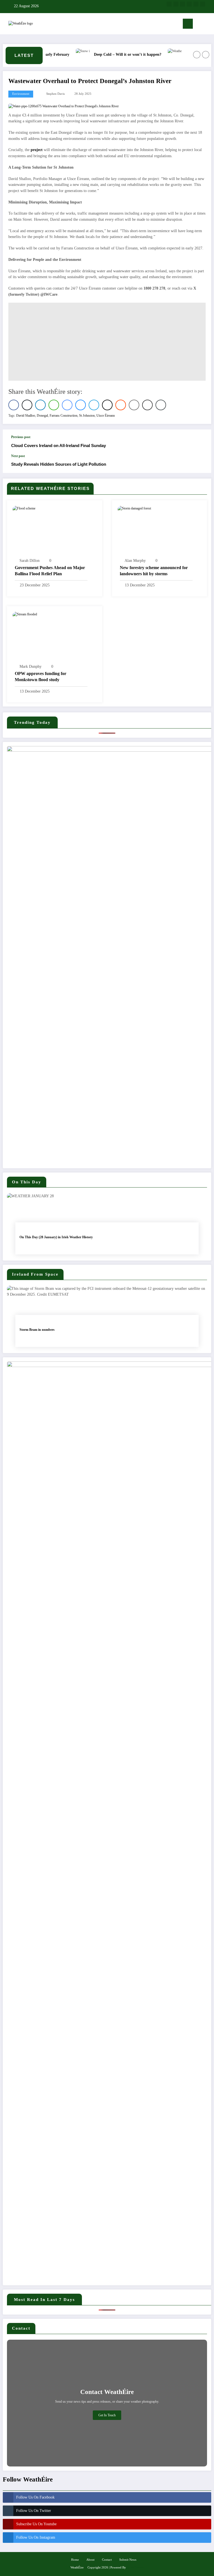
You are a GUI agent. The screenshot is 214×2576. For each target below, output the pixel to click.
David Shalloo (26, 416)
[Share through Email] (134, 405)
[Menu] (188, 24)
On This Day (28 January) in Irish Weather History (56, 1237)
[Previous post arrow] (201, 442)
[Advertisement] (107, 342)
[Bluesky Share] (81, 405)
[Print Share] (147, 405)
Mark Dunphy (31, 667)
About (90, 2560)
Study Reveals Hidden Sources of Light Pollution (59, 464)
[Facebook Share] (14, 405)
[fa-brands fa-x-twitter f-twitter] (176, 4)
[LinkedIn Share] (40, 405)
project (37, 150)
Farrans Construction (64, 416)
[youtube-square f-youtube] (189, 4)
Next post (18, 456)
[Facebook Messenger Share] (67, 405)
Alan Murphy (135, 561)
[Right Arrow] (206, 55)
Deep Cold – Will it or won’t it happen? (110, 54)
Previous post (21, 437)
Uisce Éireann (106, 416)
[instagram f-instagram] (183, 4)
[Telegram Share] (94, 405)
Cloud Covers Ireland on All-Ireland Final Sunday (59, 445)
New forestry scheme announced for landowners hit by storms (154, 571)
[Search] (200, 25)
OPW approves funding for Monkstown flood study (41, 677)
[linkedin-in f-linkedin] (196, 4)
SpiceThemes (135, 2567)
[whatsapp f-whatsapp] (203, 4)
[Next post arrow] (201, 463)
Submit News (128, 2560)
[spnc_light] (208, 24)
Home (75, 2560)
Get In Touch (107, 2415)
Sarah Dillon (30, 561)
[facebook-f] (169, 4)
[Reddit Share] (121, 405)
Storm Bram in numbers (37, 1330)
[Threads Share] (107, 405)
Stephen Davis (55, 94)
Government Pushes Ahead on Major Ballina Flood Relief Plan (50, 571)
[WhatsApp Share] (54, 405)
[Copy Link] (161, 405)
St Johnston (87, 416)
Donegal (42, 416)
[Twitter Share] (27, 405)
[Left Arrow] (197, 55)
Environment (21, 94)
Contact (107, 2560)
